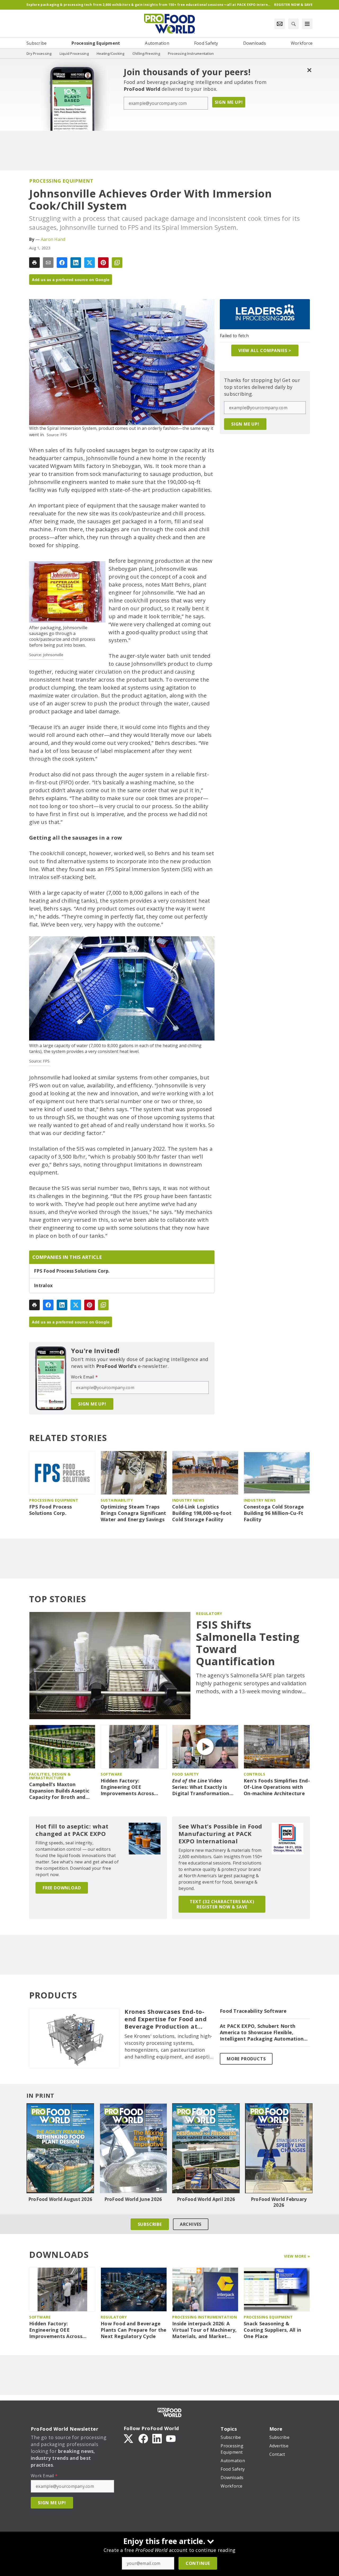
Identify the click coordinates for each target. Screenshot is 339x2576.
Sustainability (117, 1500)
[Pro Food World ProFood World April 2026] (206, 2148)
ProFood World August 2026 (60, 2199)
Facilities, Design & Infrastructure (50, 1776)
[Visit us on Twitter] (129, 2438)
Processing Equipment (61, 181)
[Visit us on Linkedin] (157, 2438)
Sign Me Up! (229, 102)
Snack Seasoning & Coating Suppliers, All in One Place (272, 2330)
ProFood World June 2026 (133, 2199)
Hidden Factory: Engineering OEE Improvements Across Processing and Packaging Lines (133, 1787)
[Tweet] (90, 263)
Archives (191, 2224)
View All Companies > (265, 350)
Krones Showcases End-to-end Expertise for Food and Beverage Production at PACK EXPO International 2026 (166, 2019)
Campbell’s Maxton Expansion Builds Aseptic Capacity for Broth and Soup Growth (59, 1791)
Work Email (84, 1377)
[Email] (48, 263)
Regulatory (209, 1613)
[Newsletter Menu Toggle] (280, 24)
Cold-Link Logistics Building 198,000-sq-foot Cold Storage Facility (202, 1513)
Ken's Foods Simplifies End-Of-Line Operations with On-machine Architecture (277, 1787)
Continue (198, 2563)
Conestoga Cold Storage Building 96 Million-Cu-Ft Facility (274, 1513)
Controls (254, 1774)
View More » (297, 2256)
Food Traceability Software (253, 2011)
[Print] (34, 263)
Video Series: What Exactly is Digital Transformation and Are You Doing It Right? (201, 1787)
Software (111, 1774)
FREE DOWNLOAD (62, 1888)
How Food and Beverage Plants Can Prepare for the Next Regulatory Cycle (134, 2330)
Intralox (43, 1286)
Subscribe (150, 2224)
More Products (246, 2059)
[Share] (62, 263)
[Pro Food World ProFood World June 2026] (133, 2148)
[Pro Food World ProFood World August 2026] (60, 2148)
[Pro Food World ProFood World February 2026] (279, 2148)
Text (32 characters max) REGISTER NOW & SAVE (222, 1904)
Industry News (188, 1500)
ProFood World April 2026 (206, 2199)
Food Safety (185, 1774)
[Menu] (307, 24)
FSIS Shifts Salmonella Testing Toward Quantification (248, 1643)
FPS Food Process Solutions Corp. (72, 1271)
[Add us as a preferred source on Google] (117, 263)
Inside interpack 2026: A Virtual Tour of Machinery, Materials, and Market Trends (204, 2330)
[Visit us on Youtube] (171, 2438)
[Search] (293, 24)
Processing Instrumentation (204, 2317)
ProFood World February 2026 (279, 2202)
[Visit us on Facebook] (143, 2438)
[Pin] (103, 263)
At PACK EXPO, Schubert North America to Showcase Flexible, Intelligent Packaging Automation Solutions (262, 2033)
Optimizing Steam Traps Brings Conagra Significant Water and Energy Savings (133, 1513)
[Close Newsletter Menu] (309, 70)
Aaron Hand (53, 239)
